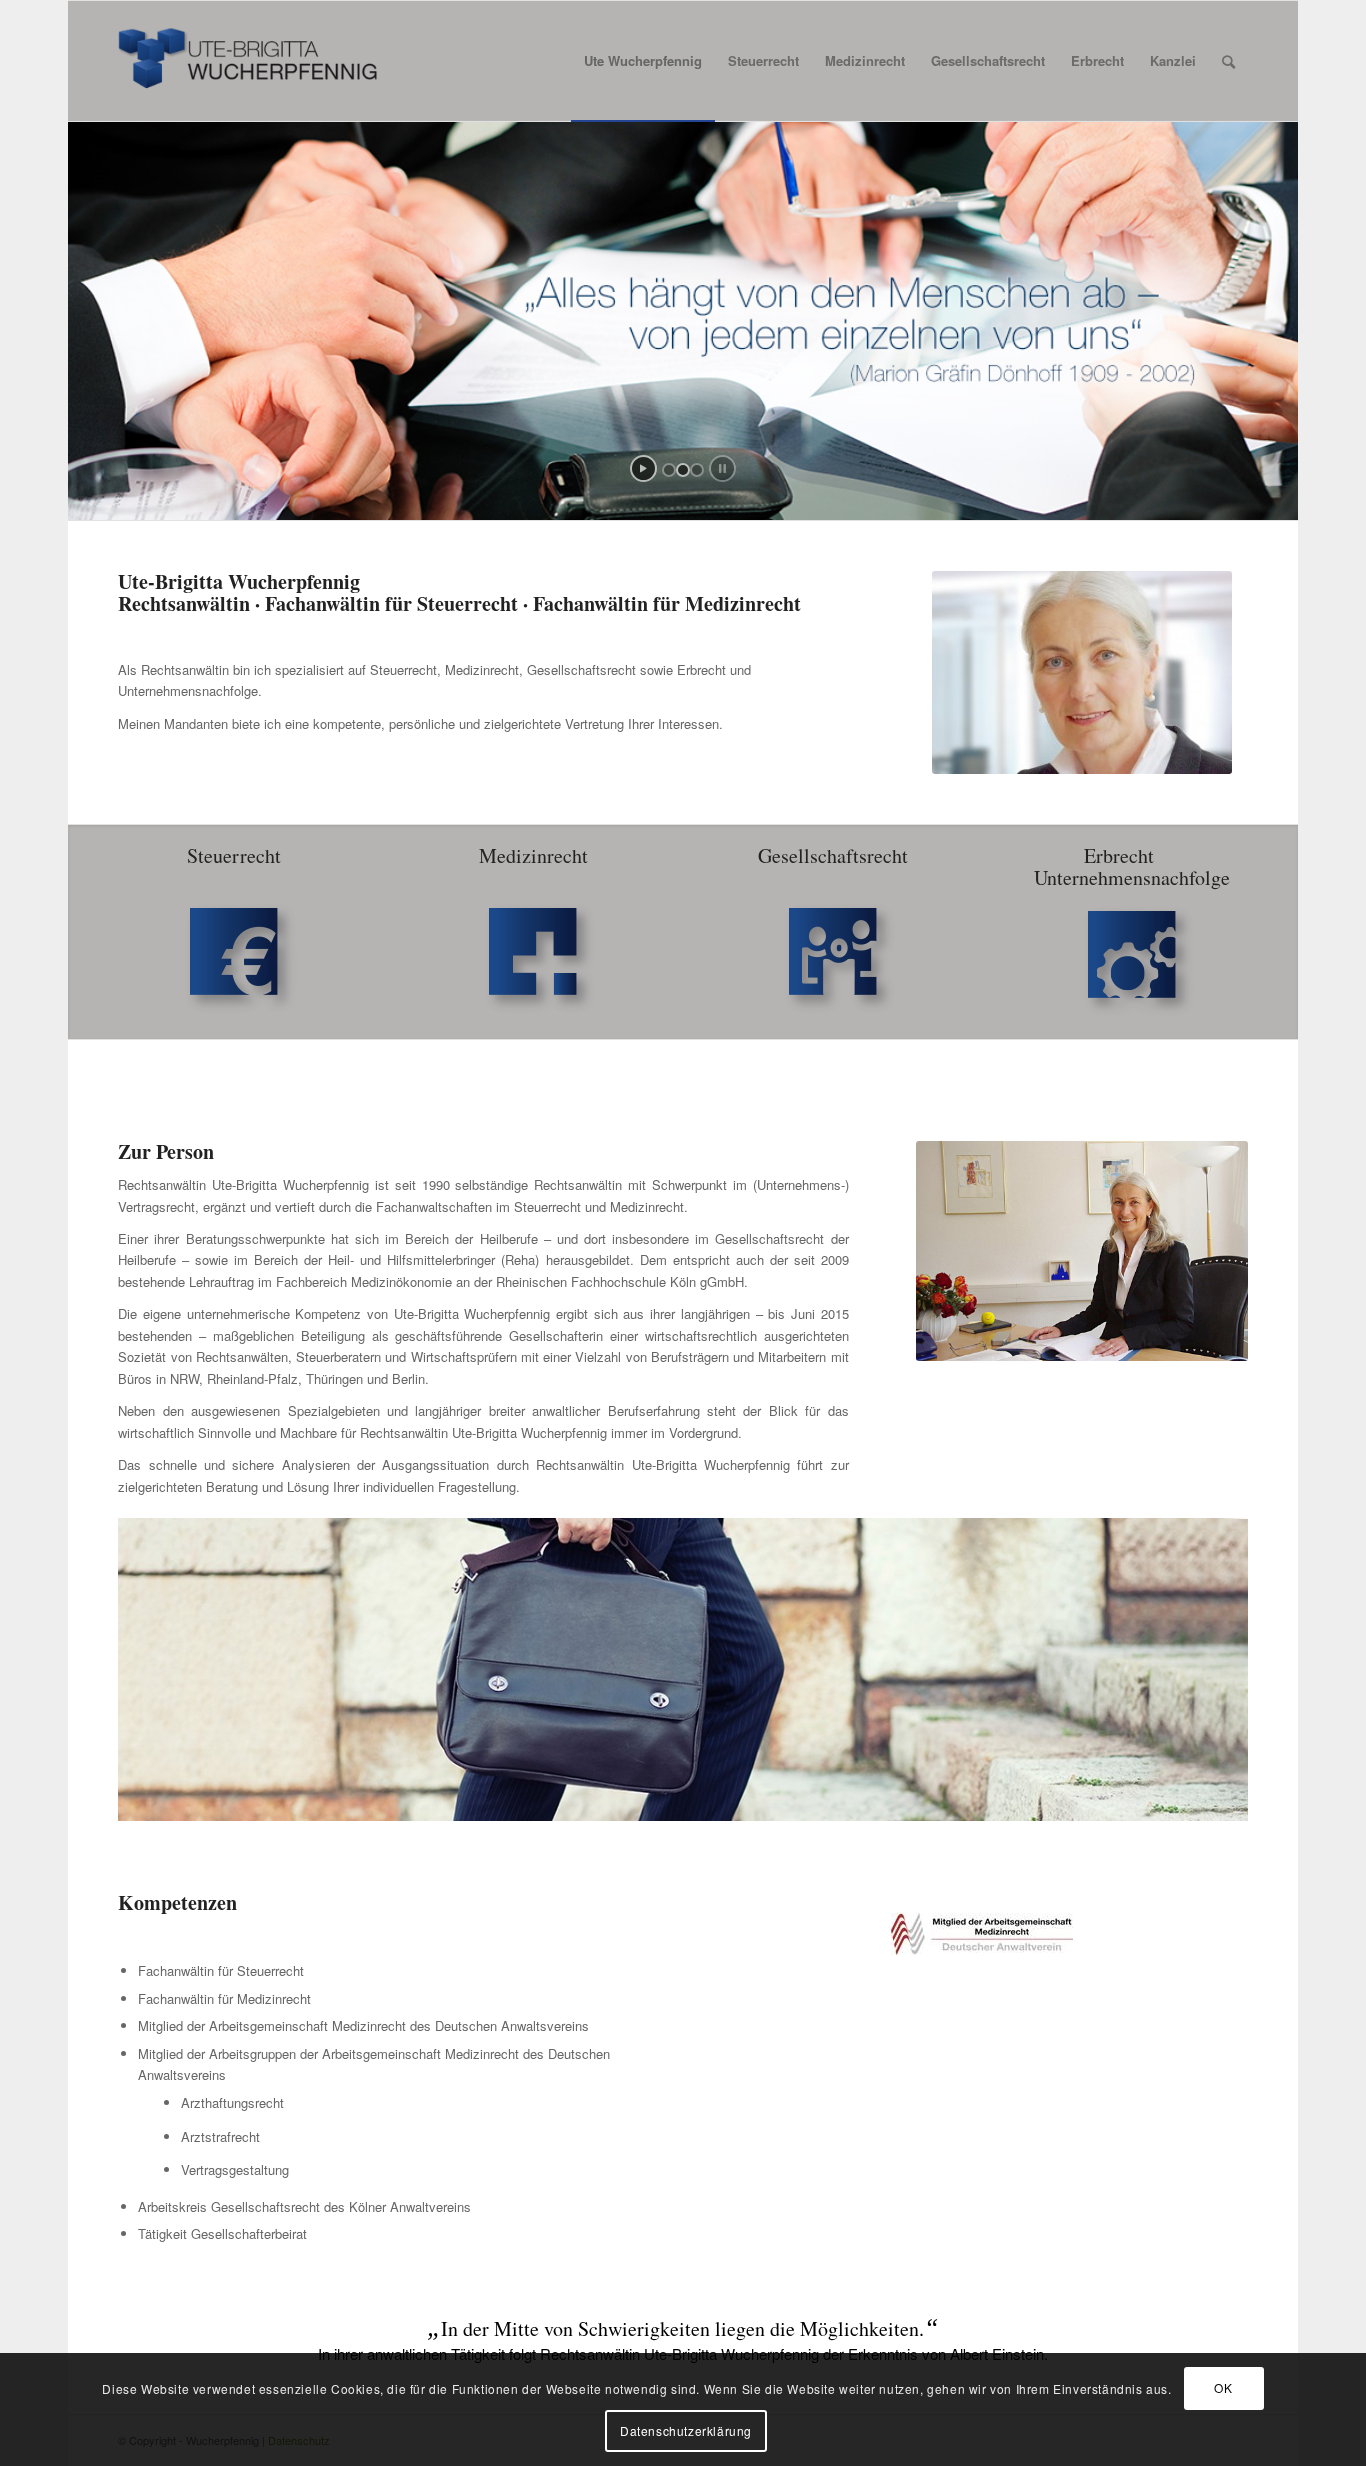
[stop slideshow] (722, 468)
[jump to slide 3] (697, 470)
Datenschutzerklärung (686, 2430)
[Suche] (1228, 61)
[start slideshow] (643, 468)
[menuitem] (643, 61)
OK (1223, 2387)
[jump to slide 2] (683, 470)
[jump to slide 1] (669, 470)
